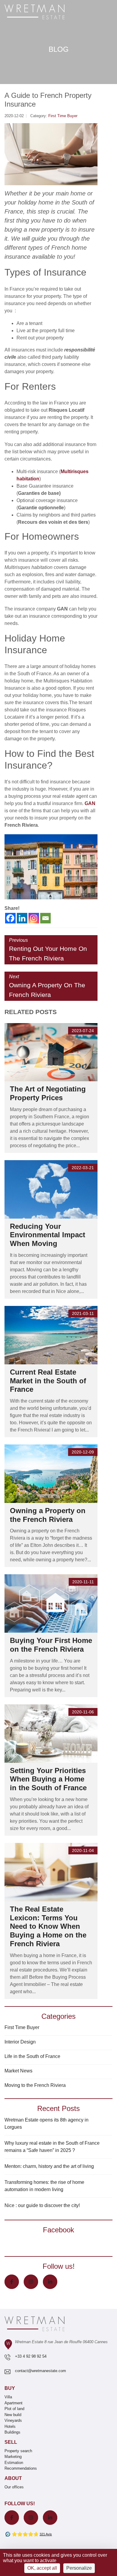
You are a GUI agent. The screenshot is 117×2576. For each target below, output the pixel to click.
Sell (11, 2442)
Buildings (12, 2432)
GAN (90, 803)
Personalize (79, 2568)
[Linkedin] (22, 918)
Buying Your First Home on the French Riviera (51, 1645)
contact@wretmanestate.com (40, 2371)
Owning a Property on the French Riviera (48, 1515)
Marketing (13, 2457)
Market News (18, 2071)
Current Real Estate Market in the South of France (48, 1381)
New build (13, 2415)
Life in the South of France (32, 2056)
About (13, 2478)
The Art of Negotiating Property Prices (48, 1093)
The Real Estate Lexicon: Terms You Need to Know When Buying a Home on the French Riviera (48, 1926)
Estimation (14, 2463)
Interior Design (20, 2042)
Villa (8, 2397)
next (47, 986)
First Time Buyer (63, 116)
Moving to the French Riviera (35, 2085)
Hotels (10, 2426)
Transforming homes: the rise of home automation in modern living (44, 2186)
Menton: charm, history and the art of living (49, 2166)
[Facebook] (10, 918)
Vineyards (13, 2420)
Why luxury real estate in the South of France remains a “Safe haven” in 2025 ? (52, 2147)
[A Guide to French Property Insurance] (51, 154)
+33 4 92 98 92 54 (31, 2356)
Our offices (14, 2487)
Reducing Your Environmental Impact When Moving (48, 1235)
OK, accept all (42, 2568)
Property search (18, 2451)
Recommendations (21, 2468)
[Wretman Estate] (44, 12)
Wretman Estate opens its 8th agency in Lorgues (46, 2123)
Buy (10, 2388)
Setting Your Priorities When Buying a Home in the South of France (48, 1779)
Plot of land (14, 2409)
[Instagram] (34, 918)
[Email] (45, 918)
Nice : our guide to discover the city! (42, 2205)
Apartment (13, 2403)
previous (48, 950)
